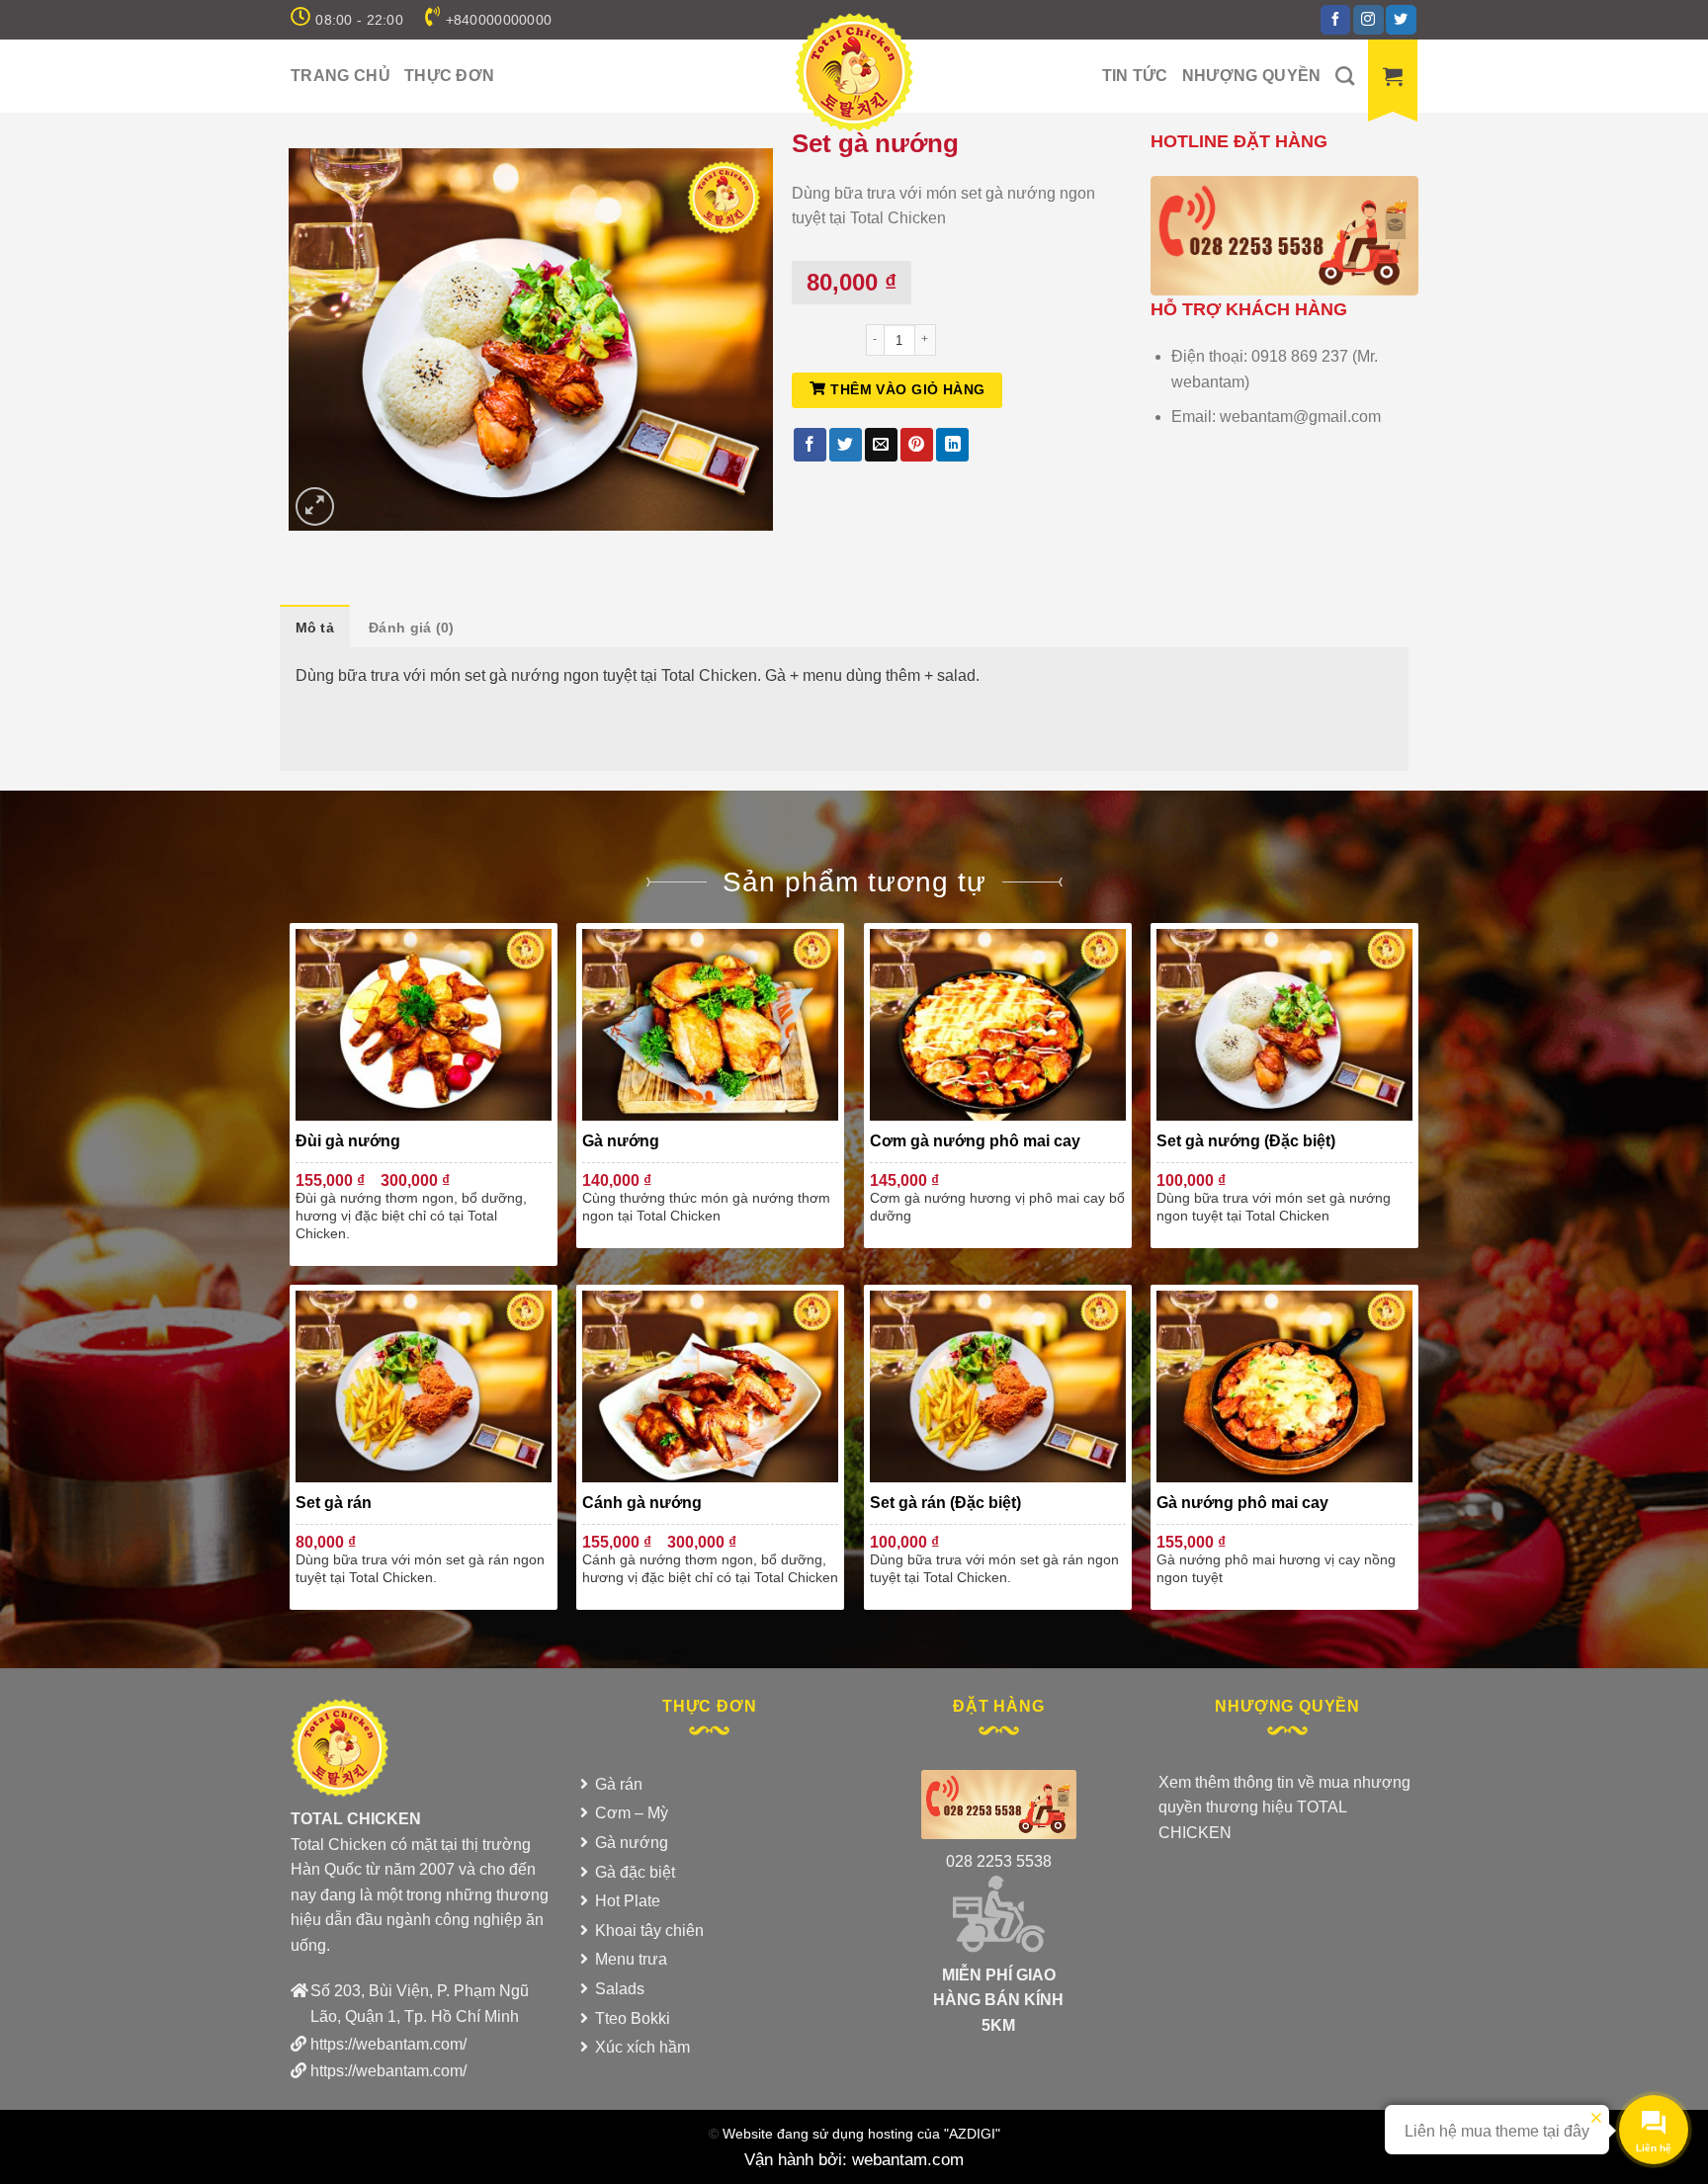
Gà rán (619, 1784)
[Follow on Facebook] (1335, 20)
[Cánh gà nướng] (710, 1386)
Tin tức (1135, 76)
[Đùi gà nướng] (424, 1025)
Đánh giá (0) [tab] (411, 628)
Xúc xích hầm (642, 2047)
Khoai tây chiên (649, 1931)
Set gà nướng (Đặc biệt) (1246, 1141)
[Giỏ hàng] (1393, 76)
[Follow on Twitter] (1401, 20)
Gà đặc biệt (635, 1872)
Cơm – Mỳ (632, 1813)
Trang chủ (341, 76)
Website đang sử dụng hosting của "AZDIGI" (861, 2134)
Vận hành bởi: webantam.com (854, 2159)
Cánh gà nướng (642, 1503)
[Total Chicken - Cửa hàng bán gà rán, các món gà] (854, 72)
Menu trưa (631, 1959)
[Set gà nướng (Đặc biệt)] (1284, 1025)
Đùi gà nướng (348, 1141)
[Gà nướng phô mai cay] (1284, 1386)
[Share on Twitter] (846, 445)
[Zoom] (315, 506)
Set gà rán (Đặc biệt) (945, 1503)
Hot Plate (628, 1901)
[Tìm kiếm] (1345, 76)
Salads (620, 1989)
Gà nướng (621, 1141)
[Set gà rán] (424, 1386)
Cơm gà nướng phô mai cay (975, 1141)
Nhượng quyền (1252, 76)
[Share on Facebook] (810, 445)
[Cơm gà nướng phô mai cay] (998, 1025)
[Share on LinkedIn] (952, 445)
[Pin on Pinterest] (917, 445)
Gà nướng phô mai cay (1242, 1503)
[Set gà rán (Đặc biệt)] (998, 1386)
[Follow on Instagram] (1368, 20)
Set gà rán (334, 1503)
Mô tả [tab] (315, 628)
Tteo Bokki (633, 2018)
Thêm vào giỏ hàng (907, 389)
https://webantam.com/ (388, 2044)
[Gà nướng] (710, 1025)
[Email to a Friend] (881, 445)
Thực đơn (450, 76)
